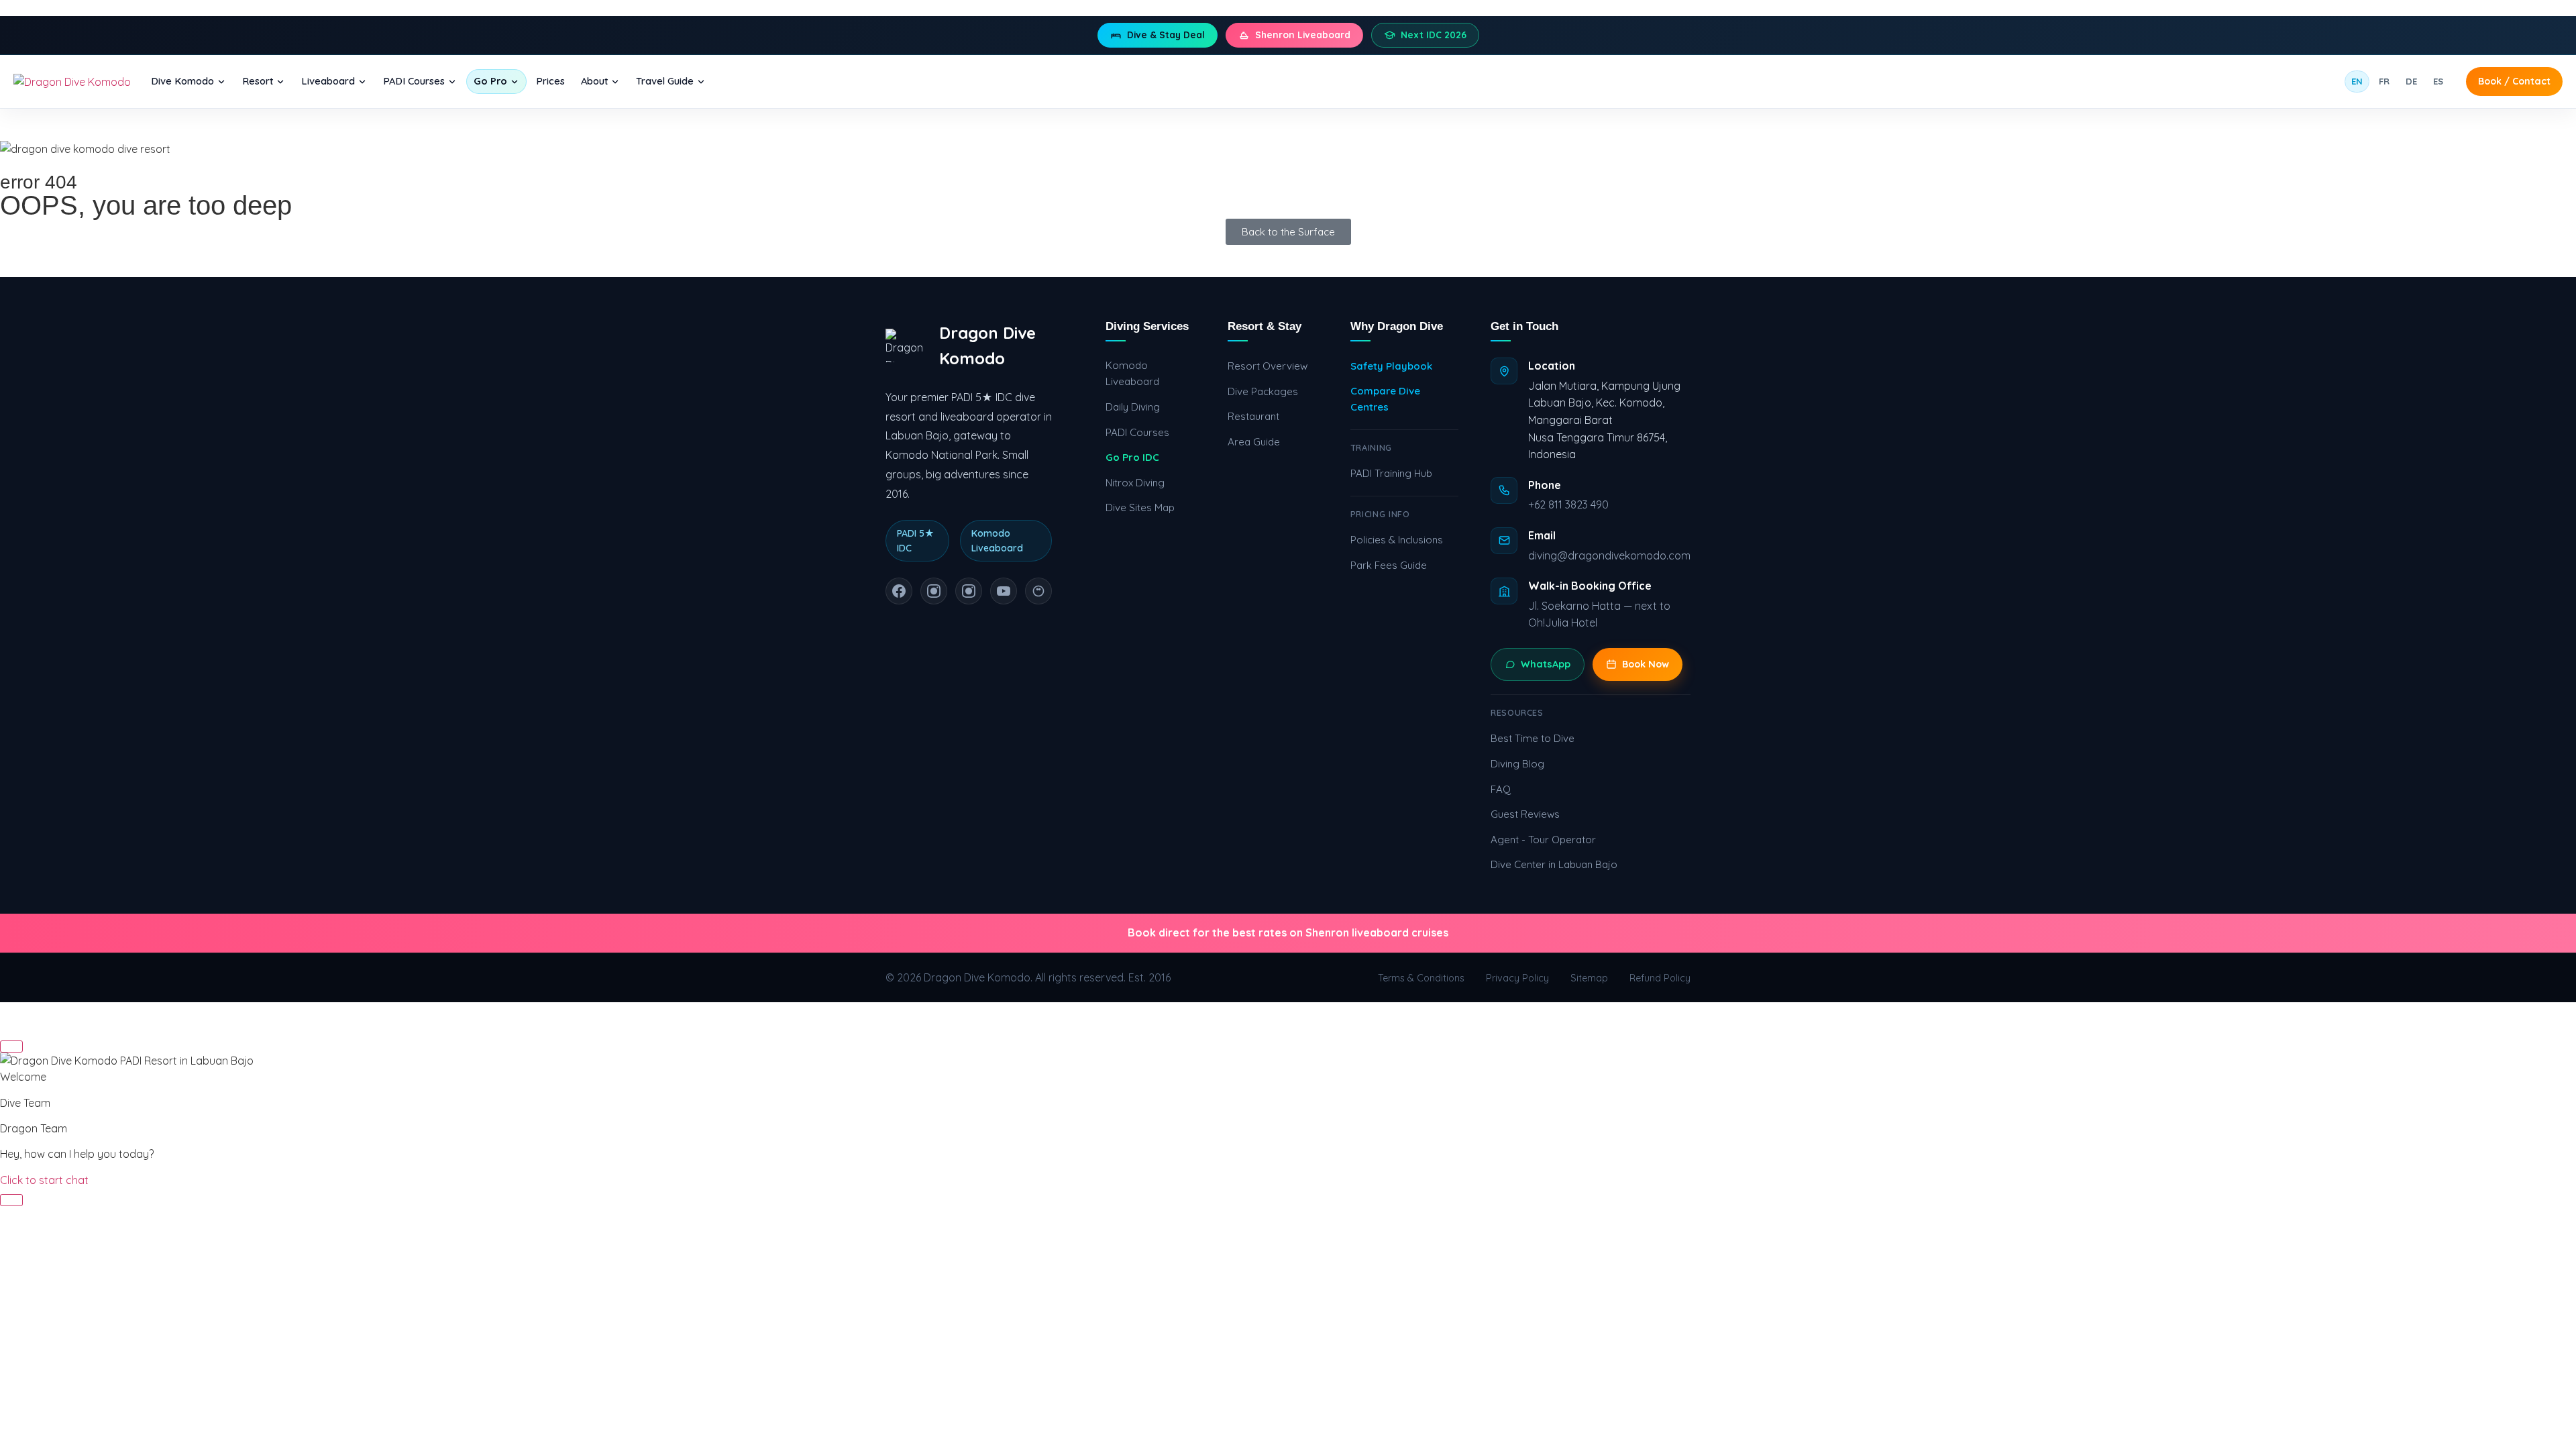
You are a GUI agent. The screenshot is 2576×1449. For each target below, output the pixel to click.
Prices (550, 81)
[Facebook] (899, 591)
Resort (258, 81)
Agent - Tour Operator (1543, 840)
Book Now (1646, 664)
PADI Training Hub (1391, 473)
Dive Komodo (182, 81)
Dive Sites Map (1140, 507)
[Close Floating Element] (11, 1046)
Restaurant (1253, 416)
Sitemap (1589, 978)
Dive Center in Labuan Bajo (1554, 864)
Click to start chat (44, 1180)
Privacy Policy (1517, 978)
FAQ (1501, 789)
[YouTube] (1004, 591)
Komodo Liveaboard (1132, 373)
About (594, 81)
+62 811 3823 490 (1568, 504)
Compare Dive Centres (1385, 399)
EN (2357, 81)
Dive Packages (1263, 391)
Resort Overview (1268, 366)
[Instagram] (934, 591)
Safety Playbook (1391, 366)
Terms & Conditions (1421, 978)
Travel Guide (665, 81)
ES (2438, 81)
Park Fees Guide (1389, 565)
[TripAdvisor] (1038, 591)
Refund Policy (1660, 978)
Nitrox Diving (1135, 483)
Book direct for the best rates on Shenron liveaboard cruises (1288, 932)
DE (2411, 81)
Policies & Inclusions (1397, 540)
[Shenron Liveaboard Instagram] (969, 591)
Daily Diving (1133, 407)
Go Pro (490, 81)
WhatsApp (1546, 664)
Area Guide (1254, 442)
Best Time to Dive (1533, 738)
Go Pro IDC (1132, 457)
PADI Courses (414, 81)
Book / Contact (2514, 81)
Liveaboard (328, 81)
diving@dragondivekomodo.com (1609, 555)
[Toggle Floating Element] (11, 1200)
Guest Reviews (1525, 814)
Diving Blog (1517, 764)
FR (2384, 81)
